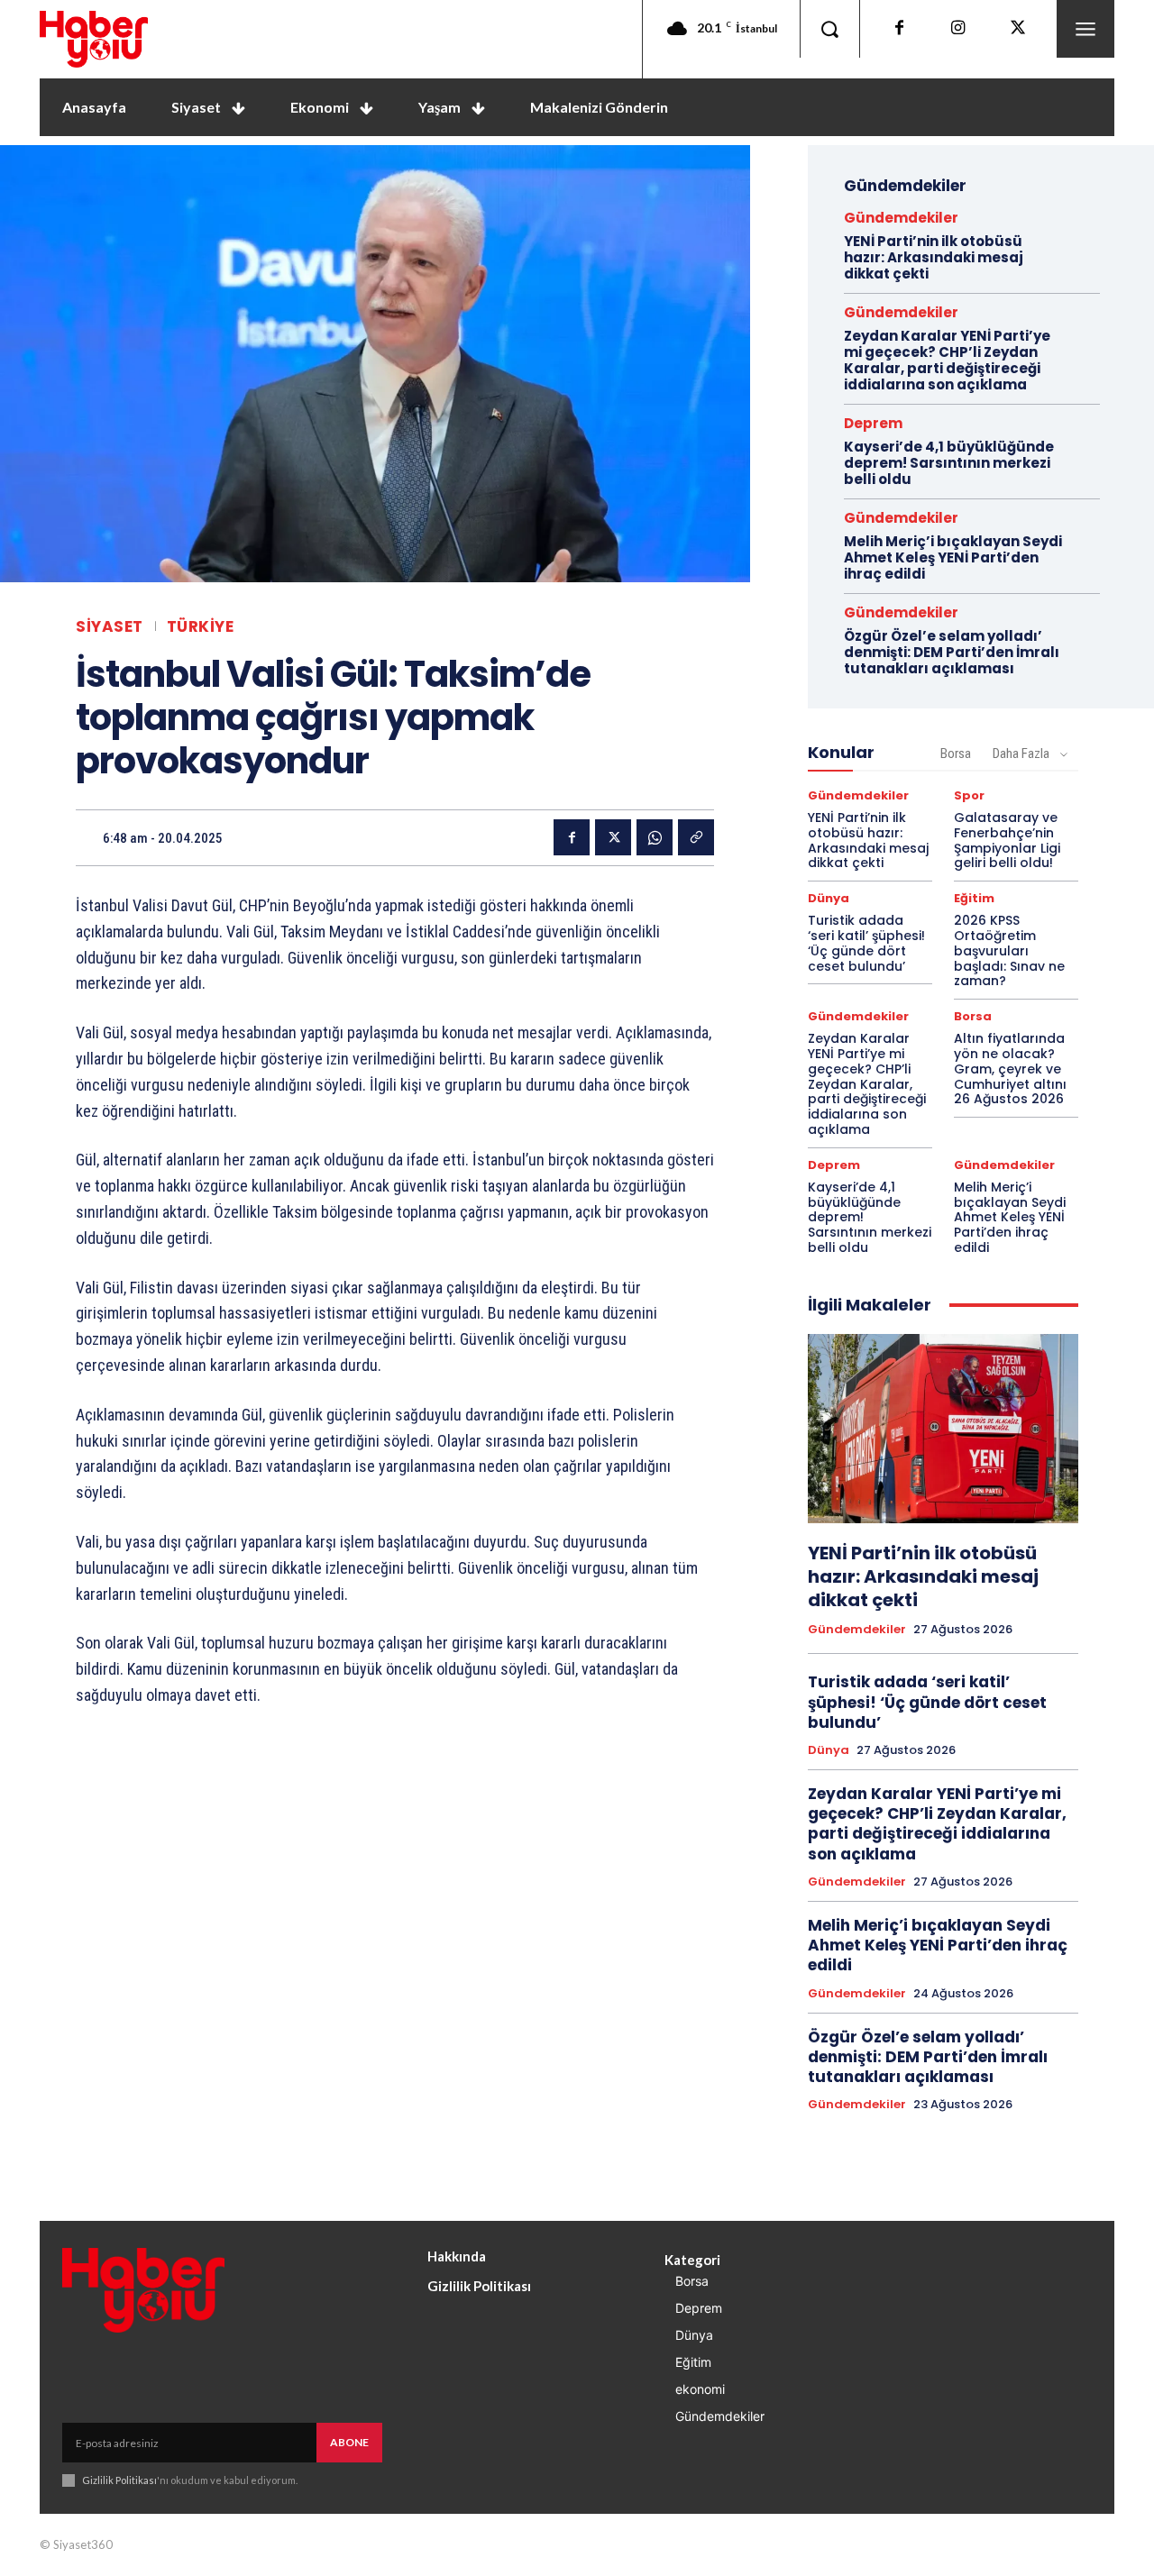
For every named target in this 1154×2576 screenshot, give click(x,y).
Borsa (956, 754)
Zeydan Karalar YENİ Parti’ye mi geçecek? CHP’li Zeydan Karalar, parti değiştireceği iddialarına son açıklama (947, 360)
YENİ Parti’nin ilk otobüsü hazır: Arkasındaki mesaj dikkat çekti (934, 257)
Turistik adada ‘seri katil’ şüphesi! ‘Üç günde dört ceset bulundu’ (866, 943)
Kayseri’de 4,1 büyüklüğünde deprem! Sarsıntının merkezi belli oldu (949, 463)
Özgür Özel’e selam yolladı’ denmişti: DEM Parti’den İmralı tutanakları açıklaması (952, 652)
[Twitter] (1018, 29)
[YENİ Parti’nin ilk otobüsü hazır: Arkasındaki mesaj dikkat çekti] (943, 1429)
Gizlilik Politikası (119, 2480)
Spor (969, 795)
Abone (349, 2442)
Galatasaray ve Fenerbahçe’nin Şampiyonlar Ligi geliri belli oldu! (1007, 840)
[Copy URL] (696, 837)
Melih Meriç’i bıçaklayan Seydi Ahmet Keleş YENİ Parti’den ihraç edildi (953, 557)
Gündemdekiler (901, 218)
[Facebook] (899, 29)
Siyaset (110, 627)
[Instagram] (958, 29)
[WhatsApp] (655, 837)
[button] (829, 29)
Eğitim (974, 898)
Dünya (829, 898)
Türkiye (201, 627)
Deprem (873, 423)
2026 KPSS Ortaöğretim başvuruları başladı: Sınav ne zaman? (1009, 950)
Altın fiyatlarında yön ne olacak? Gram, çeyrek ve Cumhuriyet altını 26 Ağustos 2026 (1010, 1069)
